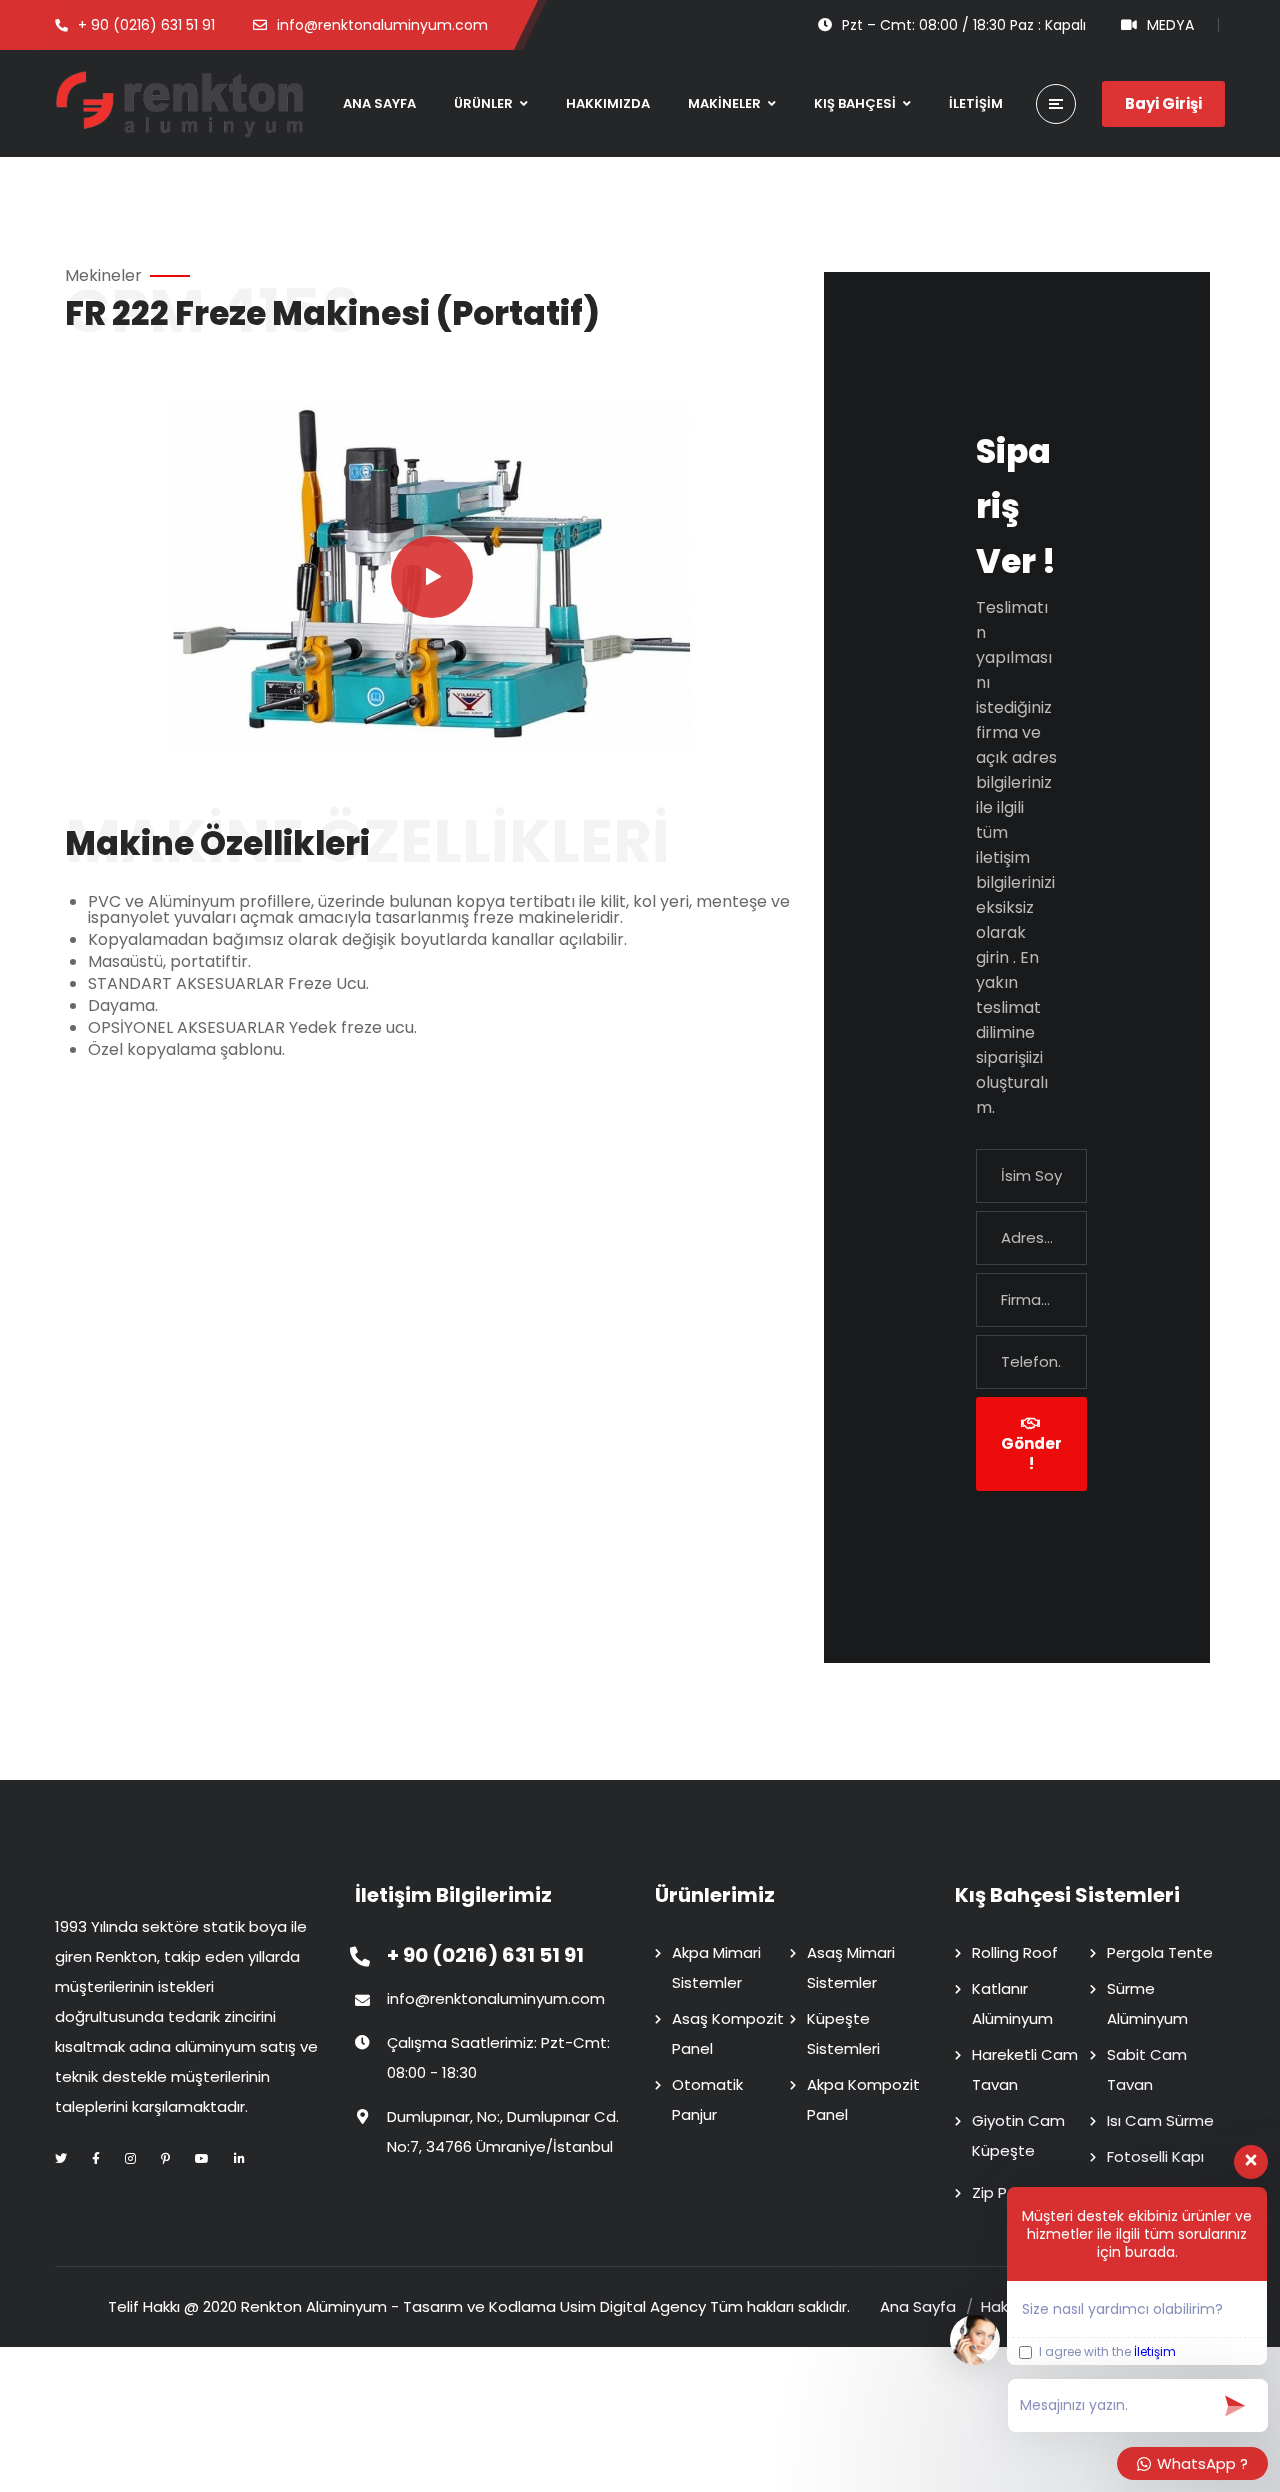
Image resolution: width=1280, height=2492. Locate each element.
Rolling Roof (1015, 1952)
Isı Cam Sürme (1160, 2120)
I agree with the (1106, 2352)
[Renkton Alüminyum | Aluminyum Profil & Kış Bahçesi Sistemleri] (180, 103)
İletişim (1155, 2351)
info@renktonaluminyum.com (496, 1998)
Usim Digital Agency (633, 2306)
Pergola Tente (1160, 1952)
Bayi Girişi (1163, 103)
